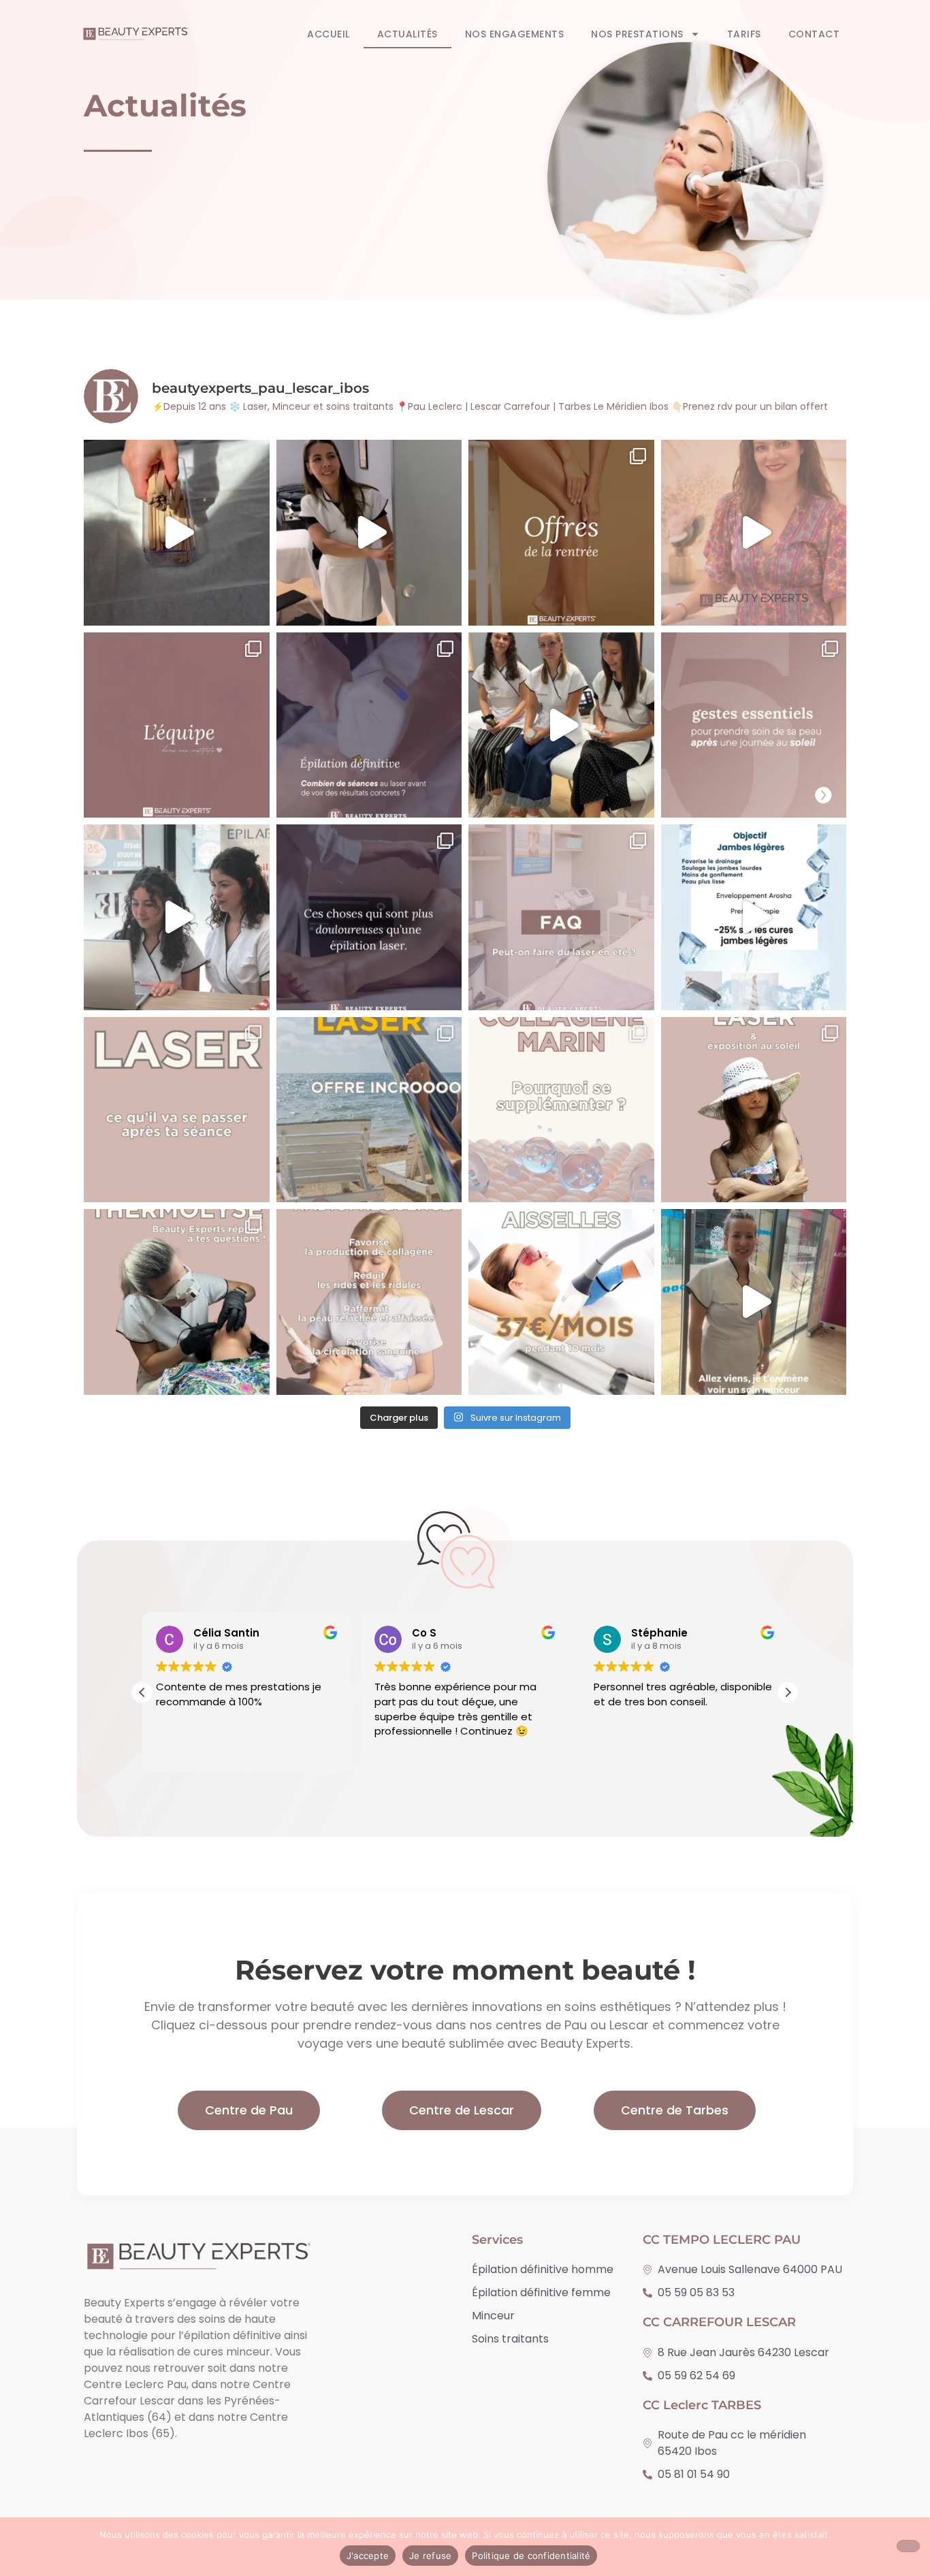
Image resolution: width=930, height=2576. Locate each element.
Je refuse (430, 2556)
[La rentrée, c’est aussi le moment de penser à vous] (561, 533)
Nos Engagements (515, 34)
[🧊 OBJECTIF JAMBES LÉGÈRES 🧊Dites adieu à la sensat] (754, 917)
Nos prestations (637, 34)
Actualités (407, 34)
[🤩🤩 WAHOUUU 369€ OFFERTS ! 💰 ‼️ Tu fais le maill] (369, 1110)
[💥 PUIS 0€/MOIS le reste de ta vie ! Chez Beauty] (561, 1302)
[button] (788, 1692)
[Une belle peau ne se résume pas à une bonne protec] (754, 725)
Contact (814, 34)
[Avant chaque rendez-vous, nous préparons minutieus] (177, 917)
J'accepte (368, 2556)
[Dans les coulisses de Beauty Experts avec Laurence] (754, 533)
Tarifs (744, 34)
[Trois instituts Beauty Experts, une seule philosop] (177, 725)
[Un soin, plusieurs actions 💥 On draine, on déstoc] (754, 1302)
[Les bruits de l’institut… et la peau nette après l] (177, 533)
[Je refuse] (908, 2546)
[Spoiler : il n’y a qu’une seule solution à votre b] (369, 533)
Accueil (328, 34)
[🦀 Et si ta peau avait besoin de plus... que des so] (561, 1110)
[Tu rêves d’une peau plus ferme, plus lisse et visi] (369, 1302)
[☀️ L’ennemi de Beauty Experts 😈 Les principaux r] (754, 1110)
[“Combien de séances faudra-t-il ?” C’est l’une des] (369, 725)
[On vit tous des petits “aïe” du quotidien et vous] (369, 917)
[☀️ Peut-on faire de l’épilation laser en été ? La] (561, 917)
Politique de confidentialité (531, 2556)
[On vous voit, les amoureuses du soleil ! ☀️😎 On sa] (561, 725)
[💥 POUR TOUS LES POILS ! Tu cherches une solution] (177, 1302)
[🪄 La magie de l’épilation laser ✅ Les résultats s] (177, 1110)
